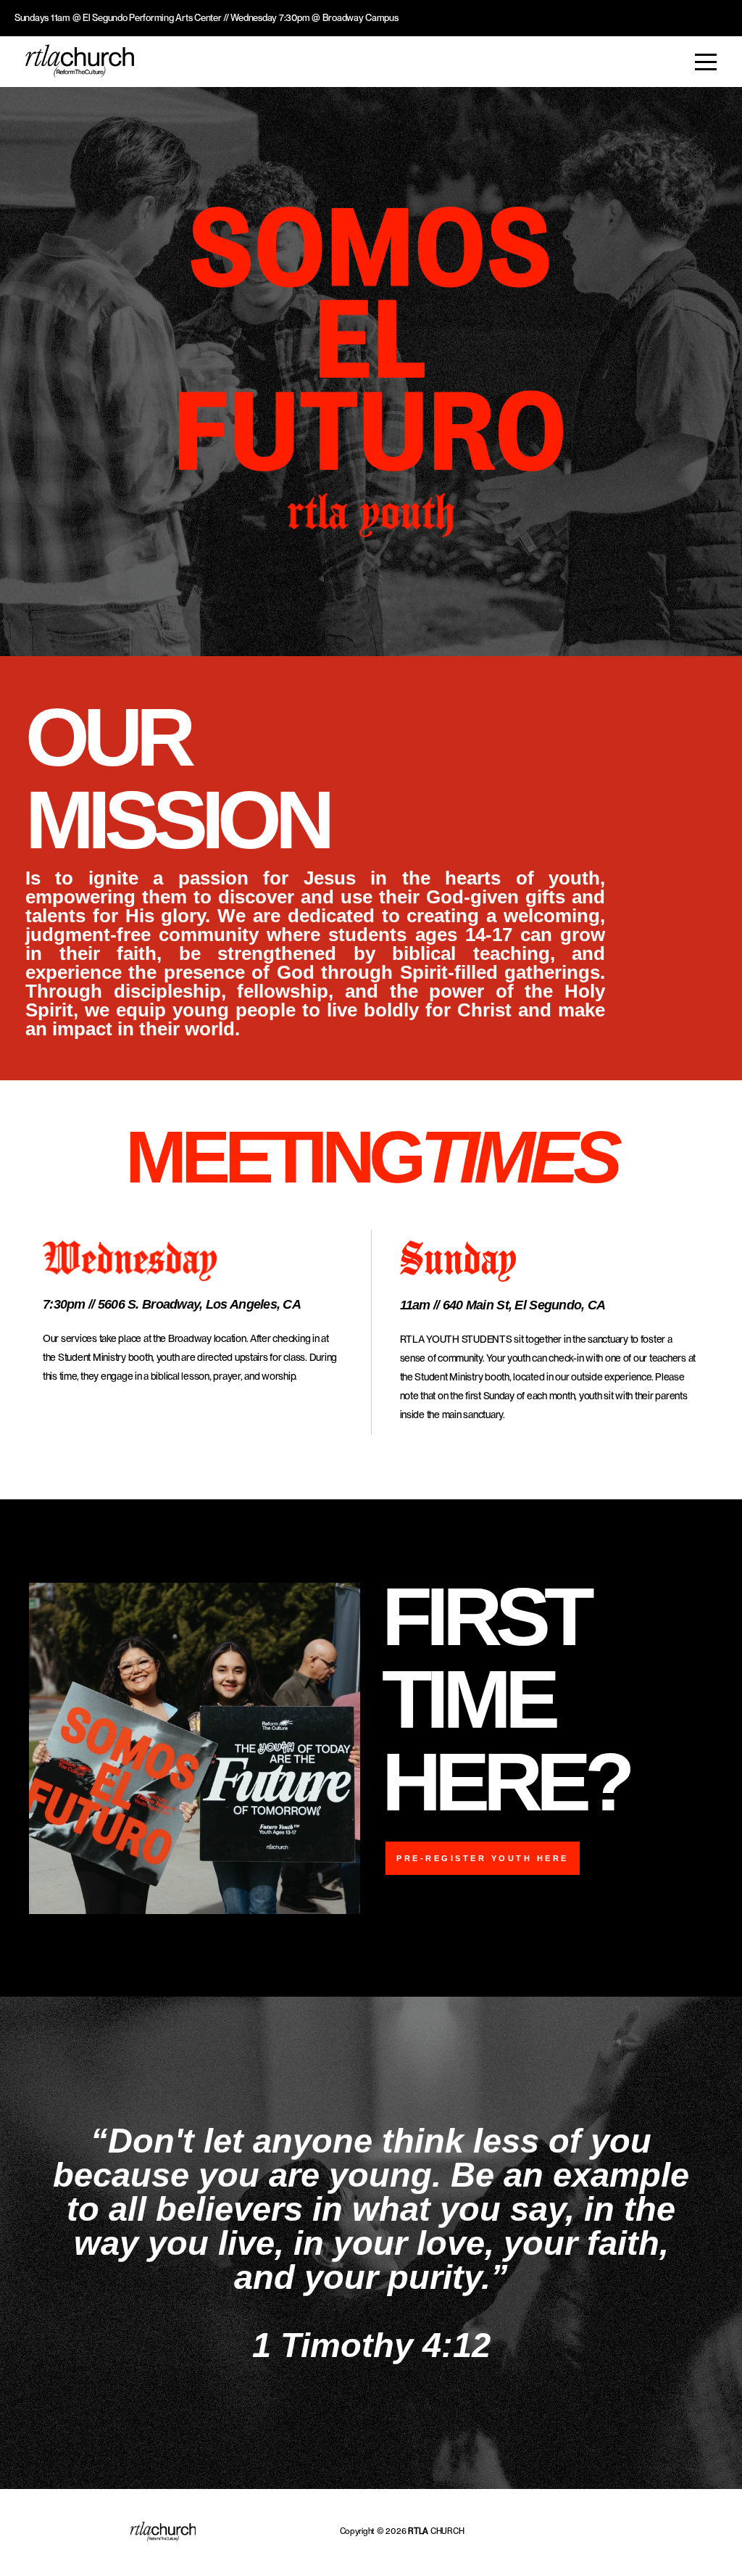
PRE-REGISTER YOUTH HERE (483, 1858)
